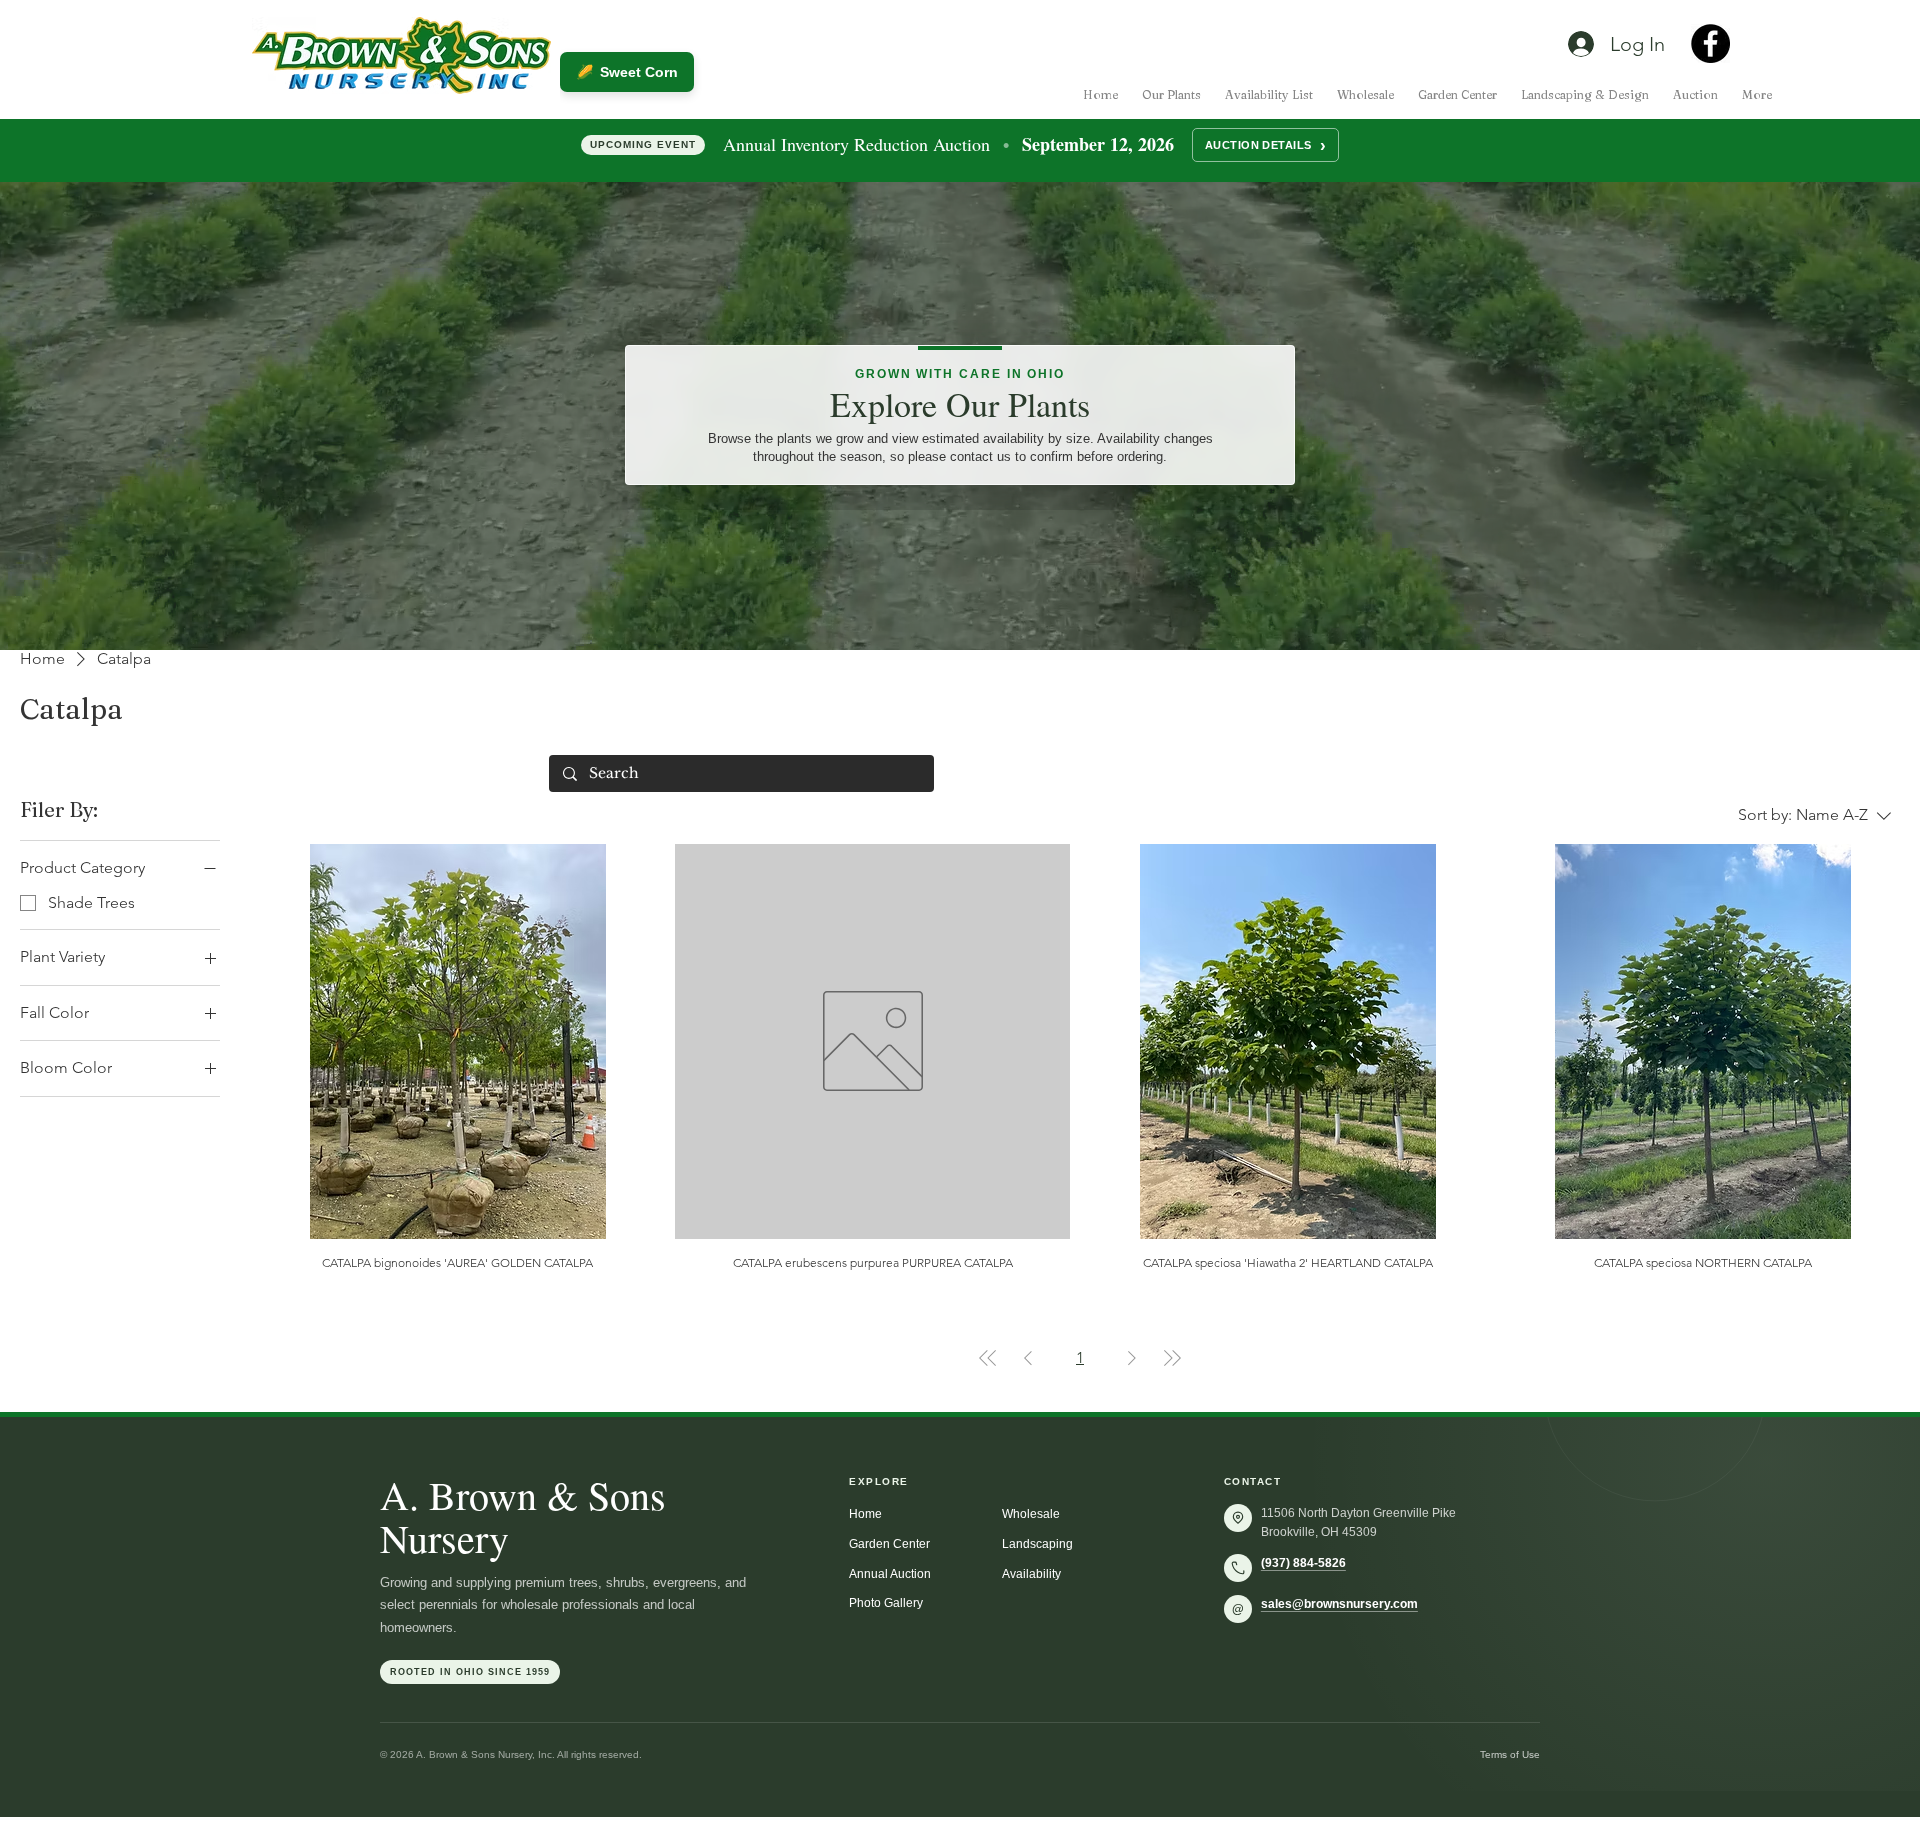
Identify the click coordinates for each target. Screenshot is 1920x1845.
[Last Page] (1172, 1358)
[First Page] (988, 1358)
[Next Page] (1132, 1358)
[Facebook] (1710, 43)
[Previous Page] (1028, 1358)
